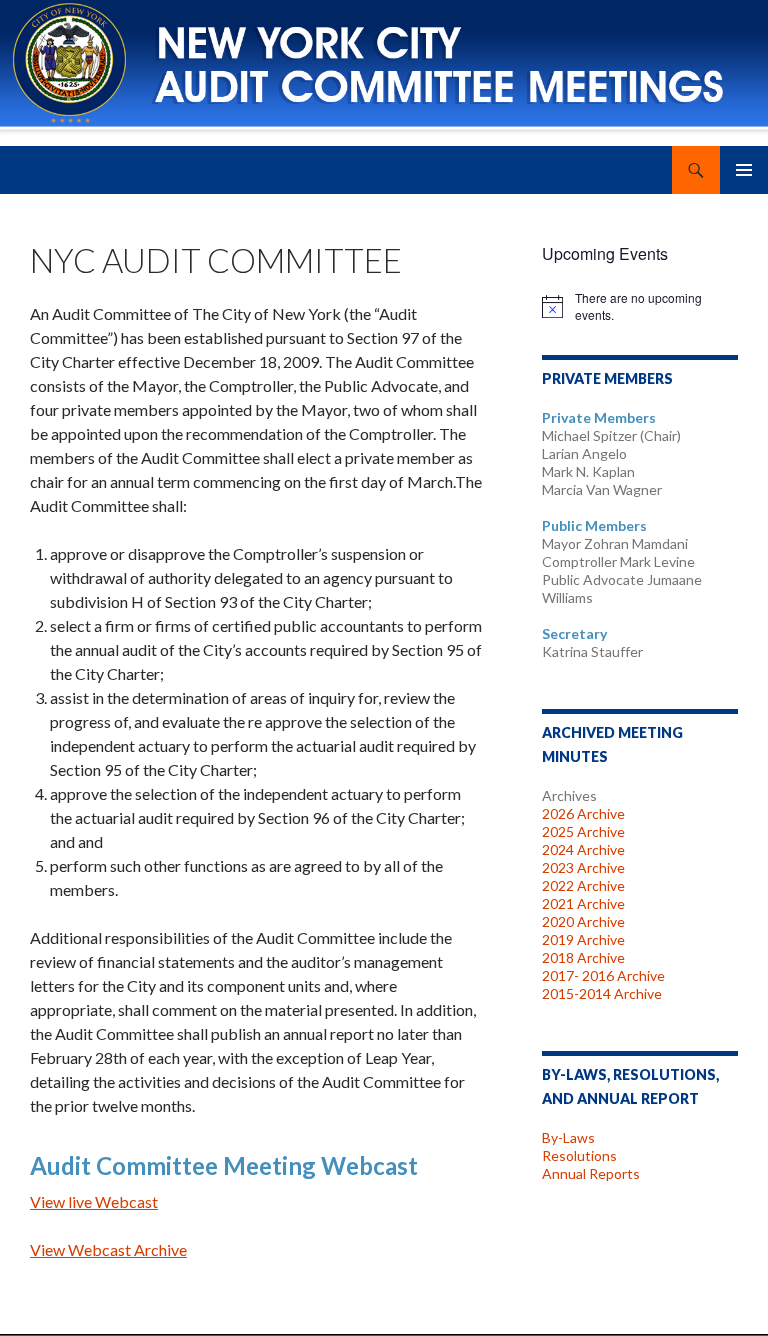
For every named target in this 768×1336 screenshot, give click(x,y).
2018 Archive (583, 957)
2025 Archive (583, 831)
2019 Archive (583, 939)
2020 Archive (583, 921)
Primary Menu (744, 170)
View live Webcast (94, 1201)
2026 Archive (583, 813)
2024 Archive (583, 849)
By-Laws (568, 1137)
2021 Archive (583, 903)
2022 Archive (583, 885)
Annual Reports (591, 1173)
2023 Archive (583, 867)
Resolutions (579, 1155)
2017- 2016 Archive (603, 975)
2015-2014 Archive (602, 993)
